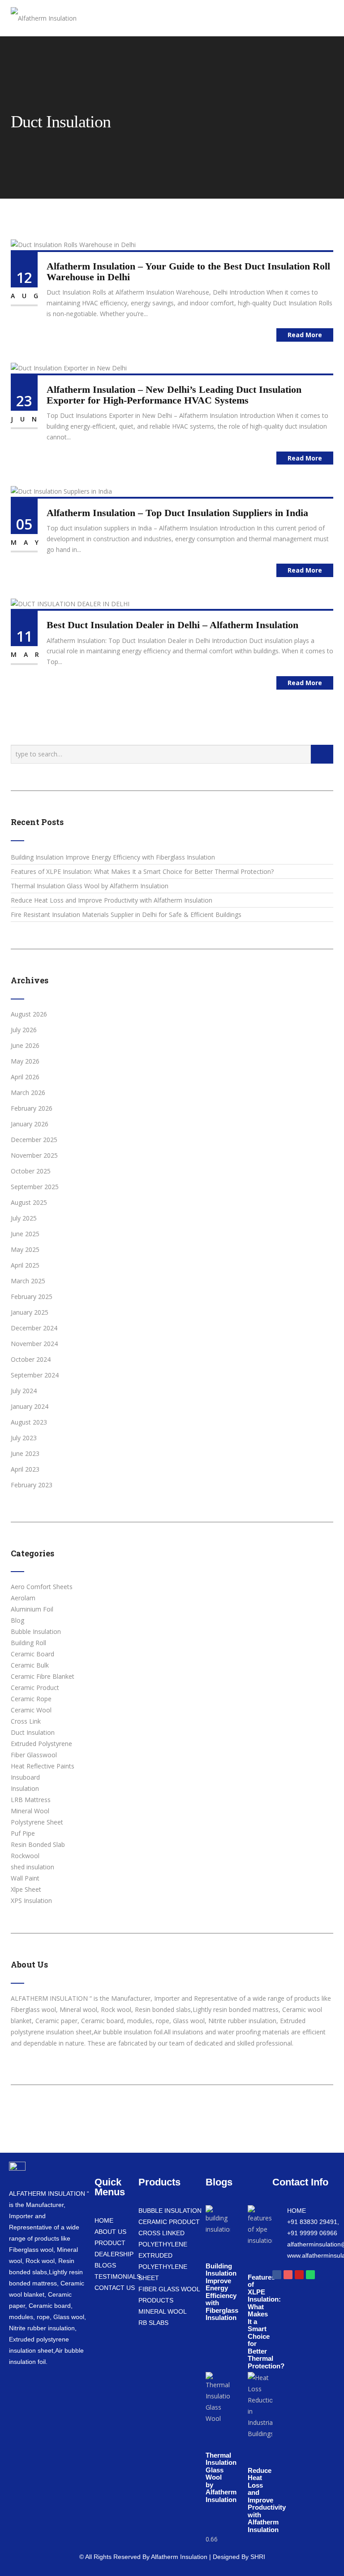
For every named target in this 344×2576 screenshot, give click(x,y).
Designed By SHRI (239, 2557)
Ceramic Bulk (30, 1665)
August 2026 (29, 1014)
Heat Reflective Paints (43, 1766)
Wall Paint (25, 1878)
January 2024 (30, 1406)
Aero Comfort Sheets (42, 1587)
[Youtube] (299, 2275)
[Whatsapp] (310, 2275)
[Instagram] (288, 2275)
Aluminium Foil (32, 1609)
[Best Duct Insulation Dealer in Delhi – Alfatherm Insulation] (70, 603)
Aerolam (23, 1598)
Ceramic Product (35, 1688)
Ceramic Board (32, 1654)
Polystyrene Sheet (37, 1822)
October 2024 (31, 1359)
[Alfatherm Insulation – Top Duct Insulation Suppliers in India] (61, 491)
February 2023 (32, 1485)
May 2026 (25, 1061)
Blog (17, 1620)
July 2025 (24, 1218)
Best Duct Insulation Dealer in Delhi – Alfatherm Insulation (172, 625)
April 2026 (25, 1077)
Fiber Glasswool (34, 1755)
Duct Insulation (33, 1732)
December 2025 (34, 1140)
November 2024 (34, 1344)
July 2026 (24, 1030)
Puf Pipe (23, 1833)
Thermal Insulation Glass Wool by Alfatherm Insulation (90, 886)
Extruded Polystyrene (41, 1744)
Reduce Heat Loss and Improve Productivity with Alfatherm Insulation (112, 900)
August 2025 (29, 1202)
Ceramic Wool (31, 1710)
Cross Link (26, 1721)
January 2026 (30, 1124)
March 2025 (28, 1281)
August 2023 (29, 1422)
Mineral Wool (30, 1811)
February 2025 (32, 1297)
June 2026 (25, 1045)
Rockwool (25, 1856)
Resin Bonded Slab (38, 1844)
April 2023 (25, 1469)
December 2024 (34, 1328)
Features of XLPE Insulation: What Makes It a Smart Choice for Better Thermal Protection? (142, 871)
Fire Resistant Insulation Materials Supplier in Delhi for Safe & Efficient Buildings (126, 914)
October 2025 (31, 1171)
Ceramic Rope (31, 1699)
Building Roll (28, 1643)
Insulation (25, 1788)
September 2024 (35, 1375)
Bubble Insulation (36, 1631)
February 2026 (32, 1108)
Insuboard (25, 1777)
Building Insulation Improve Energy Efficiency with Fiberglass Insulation (113, 857)
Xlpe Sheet (26, 1889)
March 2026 (28, 1093)
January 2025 (30, 1312)
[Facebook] (277, 2275)
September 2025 (35, 1187)
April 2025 (25, 1265)
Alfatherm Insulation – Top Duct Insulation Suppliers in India (177, 513)
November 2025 (34, 1155)
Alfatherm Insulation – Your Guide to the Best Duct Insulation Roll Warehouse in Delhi (188, 272)
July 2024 (24, 1391)
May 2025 (25, 1249)
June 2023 (25, 1453)
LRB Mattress (31, 1800)
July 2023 (24, 1438)
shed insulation (32, 1867)
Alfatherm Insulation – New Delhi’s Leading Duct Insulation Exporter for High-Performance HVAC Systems (174, 395)
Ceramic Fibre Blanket (43, 1676)
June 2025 (25, 1234)
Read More (305, 335)
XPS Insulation (31, 1901)
